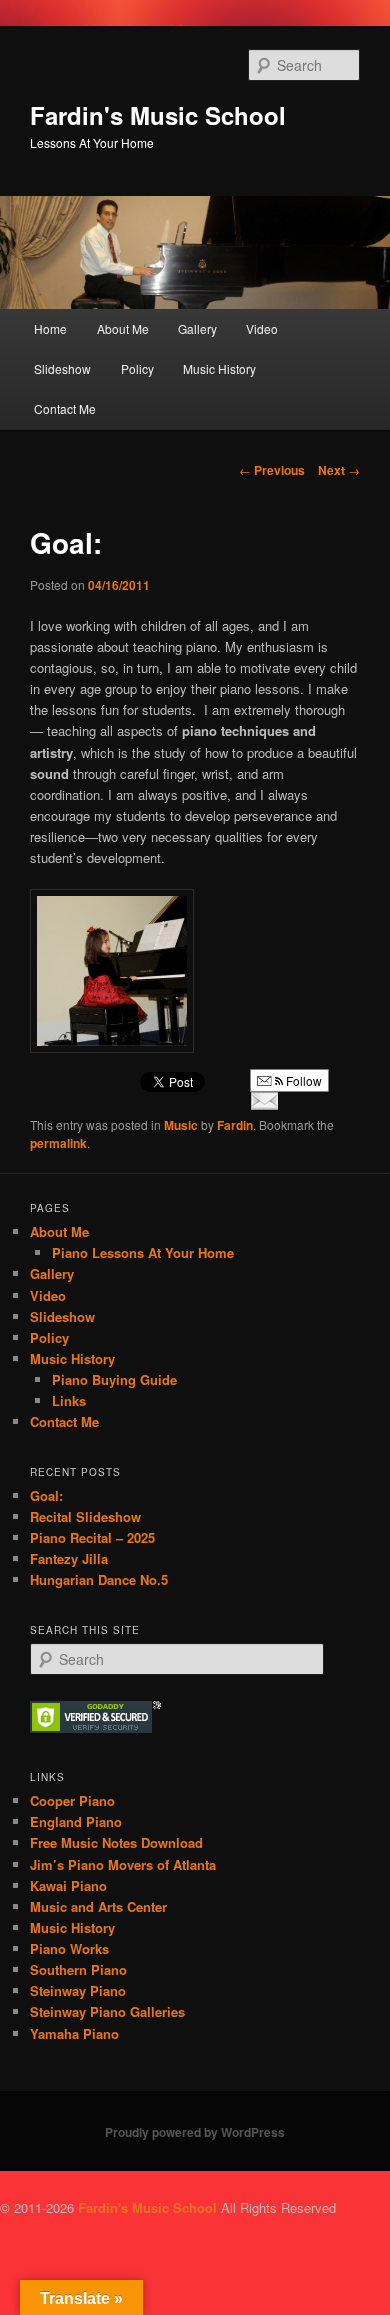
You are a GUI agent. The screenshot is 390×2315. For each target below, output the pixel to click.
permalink (58, 1143)
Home (50, 328)
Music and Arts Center (98, 1906)
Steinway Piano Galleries (107, 2011)
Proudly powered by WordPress (195, 2132)
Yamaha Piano (74, 2033)
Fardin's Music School (158, 115)
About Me (123, 328)
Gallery (197, 328)
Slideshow (62, 368)
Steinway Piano (78, 1990)
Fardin (235, 1125)
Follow (302, 1080)
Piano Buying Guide (114, 1379)
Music (181, 1125)
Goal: (46, 1495)
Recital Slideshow (85, 1516)
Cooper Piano (72, 1800)
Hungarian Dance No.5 (99, 1579)
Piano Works (69, 1948)
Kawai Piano (68, 1885)
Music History (219, 368)
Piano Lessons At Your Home (143, 1252)
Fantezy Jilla (69, 1558)
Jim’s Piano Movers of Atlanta (123, 1864)
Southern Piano (78, 1969)
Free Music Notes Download (116, 1842)
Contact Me (65, 408)
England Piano (76, 1821)
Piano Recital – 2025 (92, 1537)
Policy (137, 368)
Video (262, 328)
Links (69, 1400)
